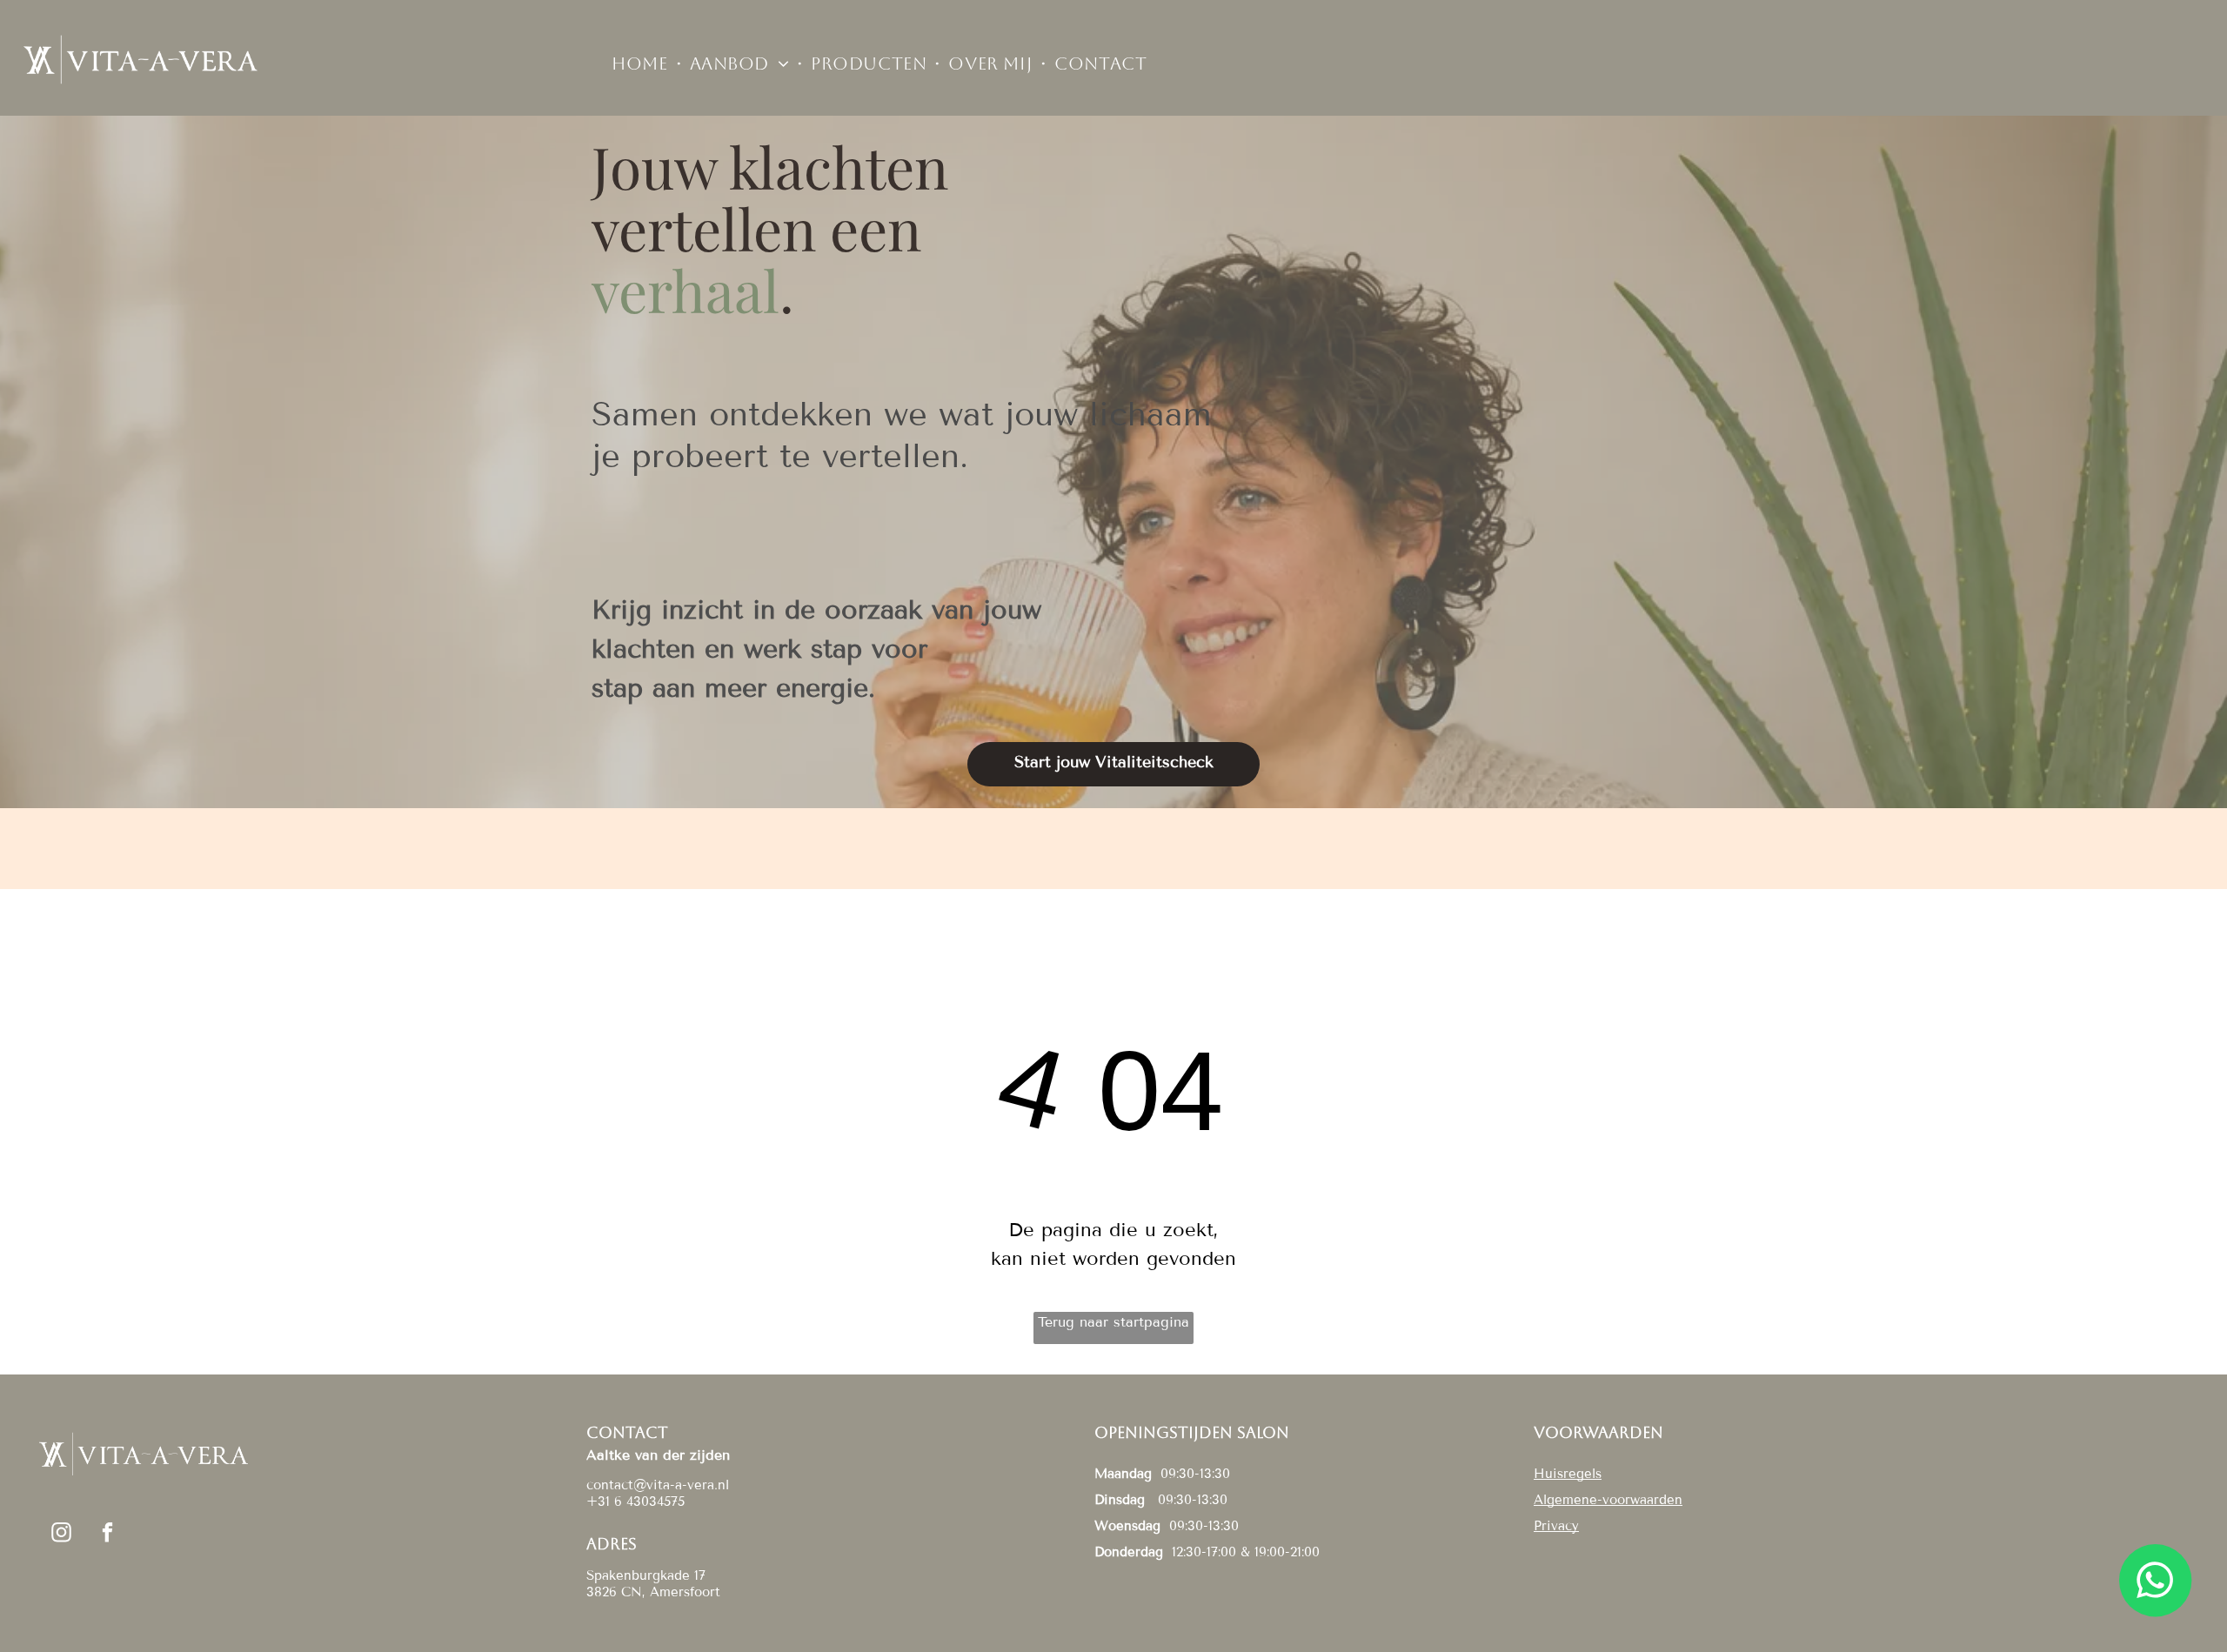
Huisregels (1568, 1474)
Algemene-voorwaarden (1608, 1500)
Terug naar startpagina (1113, 1322)
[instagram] (61, 1535)
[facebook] (107, 1535)
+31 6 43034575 (635, 1502)
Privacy (1556, 1526)
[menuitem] (642, 64)
